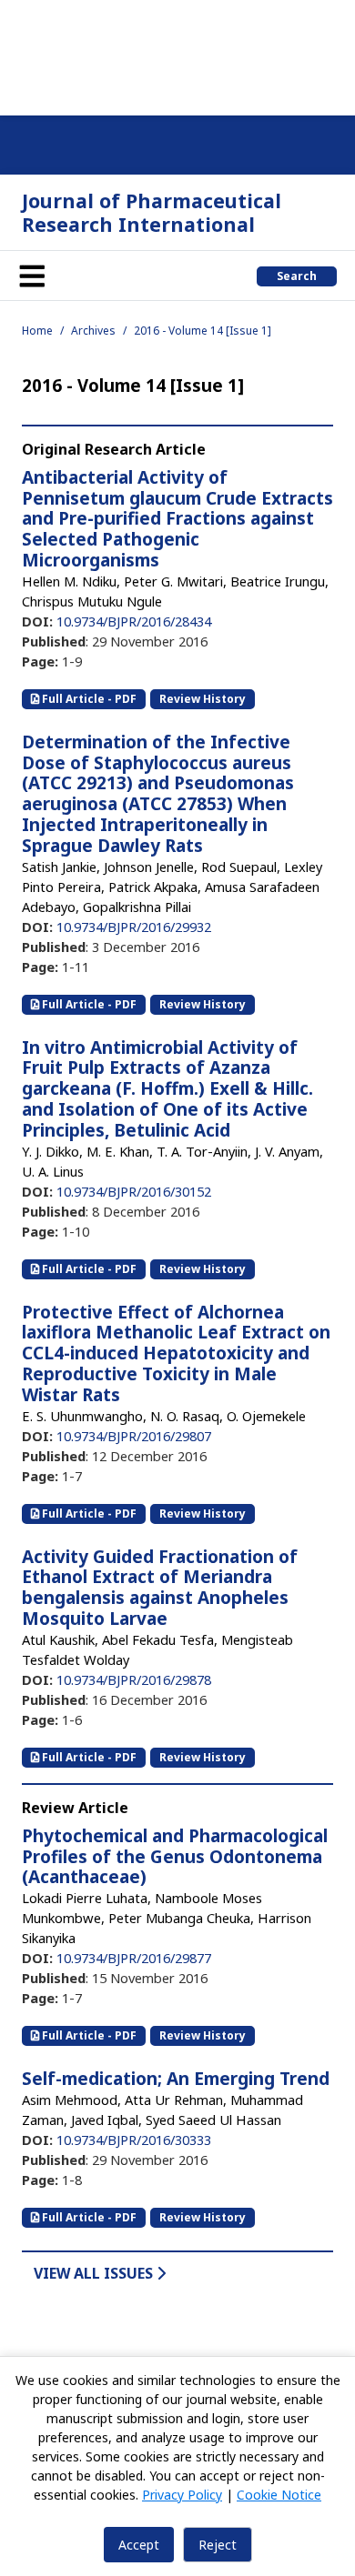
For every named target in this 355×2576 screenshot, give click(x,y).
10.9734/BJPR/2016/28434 (134, 621)
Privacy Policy (182, 2495)
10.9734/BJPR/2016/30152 (134, 1191)
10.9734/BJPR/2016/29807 (134, 1436)
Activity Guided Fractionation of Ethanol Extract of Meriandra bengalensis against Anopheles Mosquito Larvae (160, 1588)
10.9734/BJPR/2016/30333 (134, 2140)
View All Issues (95, 2273)
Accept (139, 2545)
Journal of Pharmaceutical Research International (152, 212)
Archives (93, 331)
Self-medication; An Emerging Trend (176, 2079)
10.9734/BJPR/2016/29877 (134, 1958)
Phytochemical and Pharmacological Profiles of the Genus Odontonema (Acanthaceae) (175, 1857)
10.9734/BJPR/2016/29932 (134, 927)
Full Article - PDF (88, 699)
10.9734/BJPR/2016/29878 (134, 1679)
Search (297, 276)
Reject (218, 2545)
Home (37, 331)
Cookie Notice (279, 2495)
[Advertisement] (177, 55)
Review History (203, 699)
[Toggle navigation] (32, 276)
